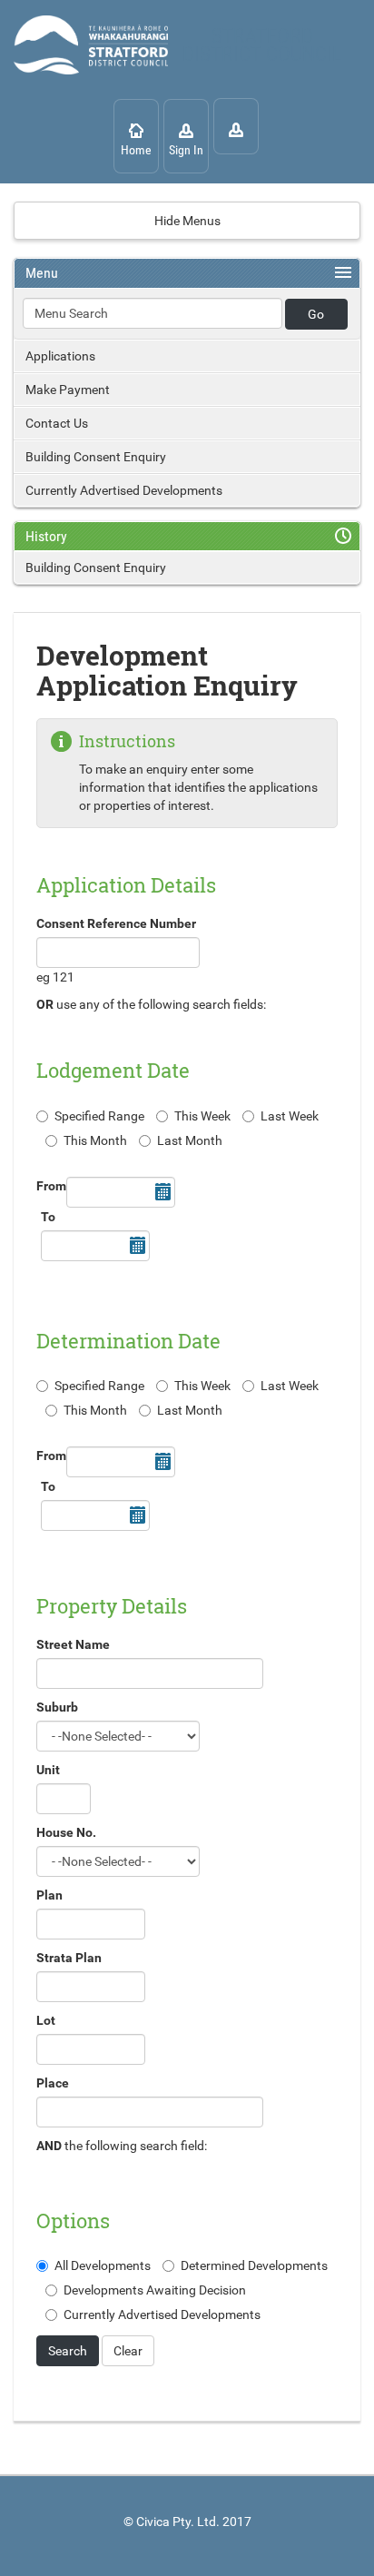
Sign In (186, 150)
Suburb (57, 1707)
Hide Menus (187, 221)
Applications (60, 356)
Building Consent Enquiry (96, 457)
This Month (95, 1140)
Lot (46, 2020)
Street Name (73, 1644)
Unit (48, 1770)
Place (53, 2083)
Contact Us (57, 423)
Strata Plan (69, 1958)
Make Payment (68, 390)
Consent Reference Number (116, 923)
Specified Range (99, 1116)
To (48, 1217)
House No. (66, 1832)
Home (136, 150)
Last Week (290, 1116)
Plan (49, 1895)
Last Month (190, 1140)
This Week (202, 1116)
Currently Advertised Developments (124, 490)
